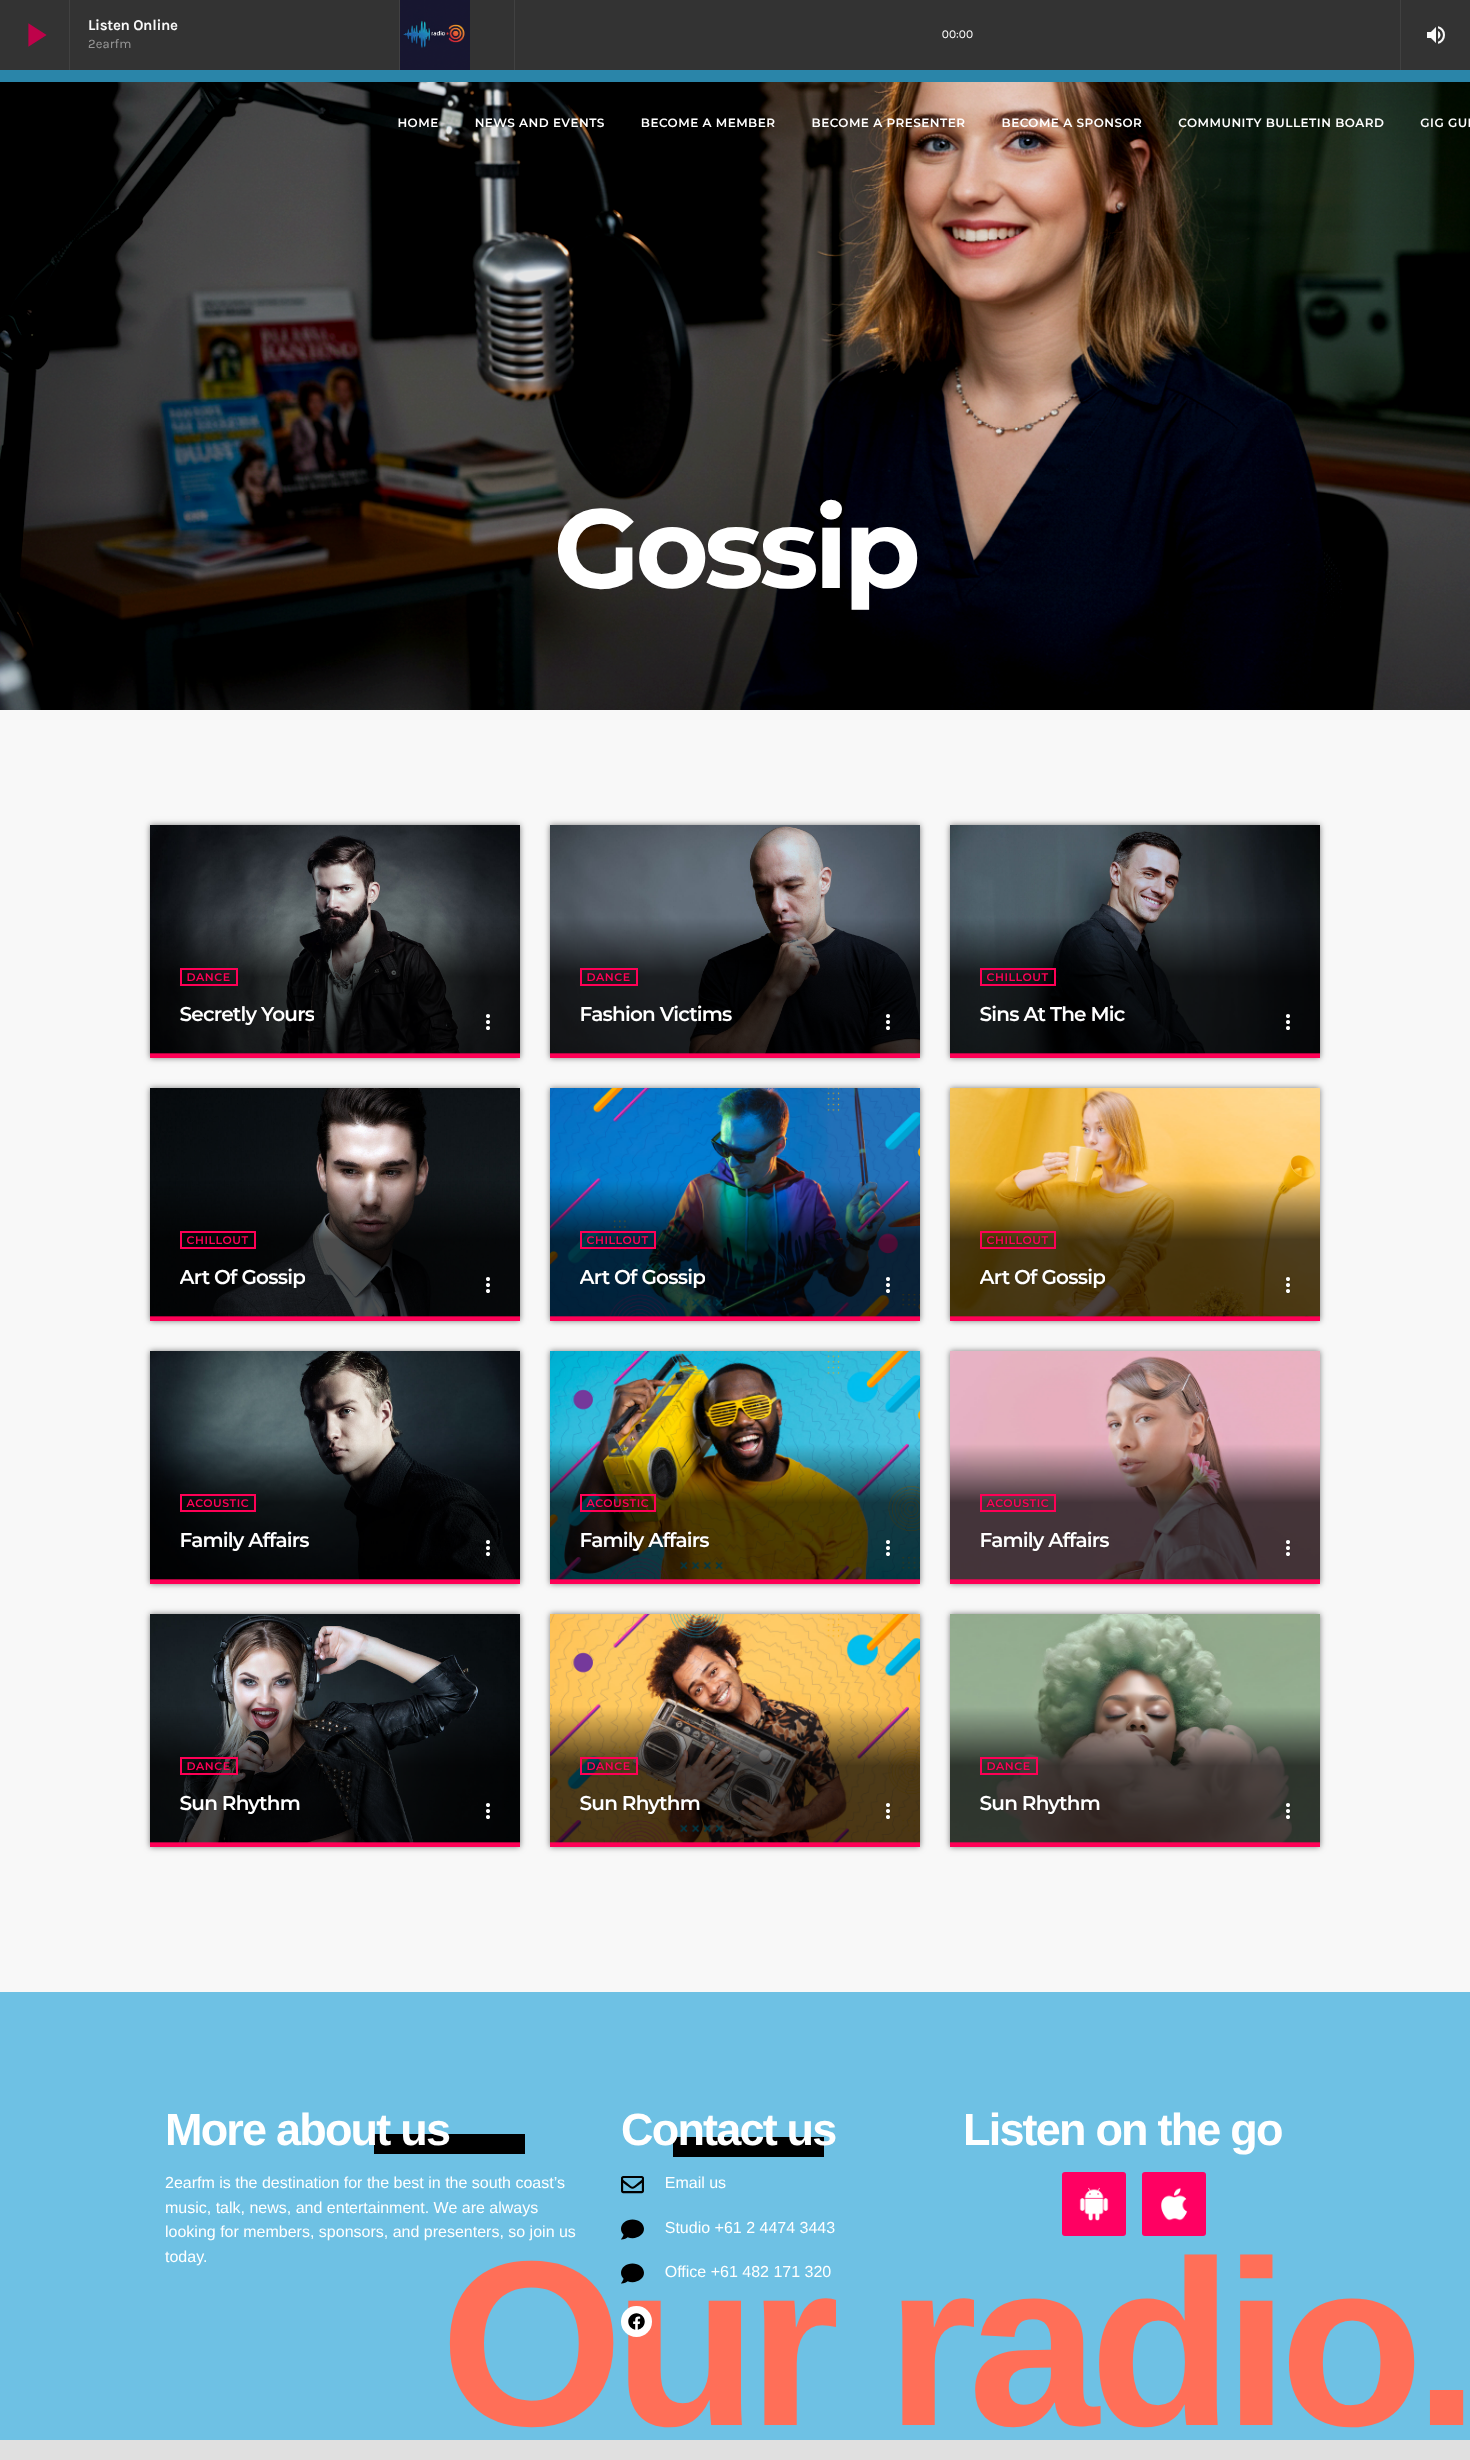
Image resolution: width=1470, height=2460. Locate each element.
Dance (209, 977)
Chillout (1018, 977)
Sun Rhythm (240, 1804)
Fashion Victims (656, 1015)
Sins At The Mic (1052, 1015)
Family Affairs (244, 1541)
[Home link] (196, 124)
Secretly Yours (247, 1015)
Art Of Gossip (242, 1278)
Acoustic (218, 1503)
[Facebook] (636, 2321)
